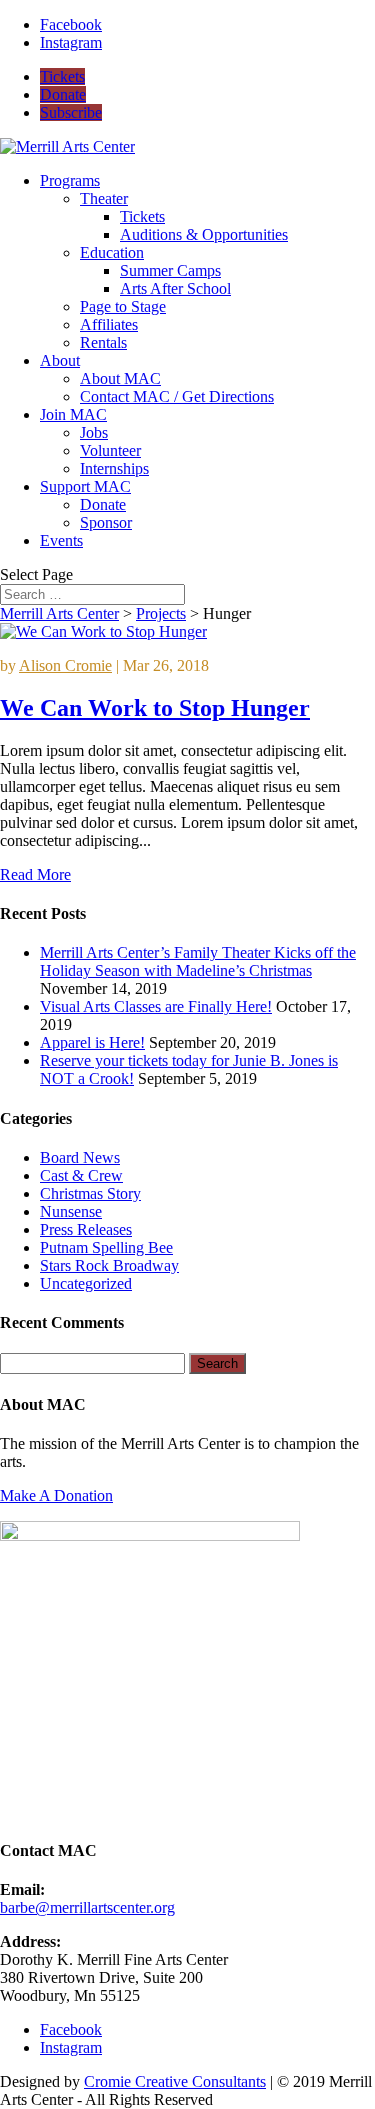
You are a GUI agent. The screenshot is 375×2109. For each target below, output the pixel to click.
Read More (35, 874)
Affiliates (109, 324)
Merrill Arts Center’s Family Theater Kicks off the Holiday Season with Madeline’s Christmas (198, 961)
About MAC (120, 378)
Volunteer (110, 450)
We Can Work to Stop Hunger (155, 708)
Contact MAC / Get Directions (177, 396)
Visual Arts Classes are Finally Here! (156, 1006)
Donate (63, 94)
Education (112, 252)
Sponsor (106, 522)
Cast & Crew (81, 1175)
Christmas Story (90, 1193)
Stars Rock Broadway (109, 1265)
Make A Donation (56, 1495)
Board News (80, 1157)
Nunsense (71, 1211)
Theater (104, 198)
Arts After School (175, 288)
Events (61, 540)
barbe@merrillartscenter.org (87, 1907)
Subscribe (71, 112)
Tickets (62, 76)
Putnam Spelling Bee (106, 1247)
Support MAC (85, 486)
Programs (70, 180)
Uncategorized (86, 1283)
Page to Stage (123, 306)
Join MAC (73, 414)
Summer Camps (170, 270)
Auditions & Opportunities (204, 234)
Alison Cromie (65, 665)
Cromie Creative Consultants (175, 2081)
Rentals (103, 342)
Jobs (94, 432)
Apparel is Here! (92, 1042)
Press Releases (86, 1229)
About (60, 360)
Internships (114, 468)
